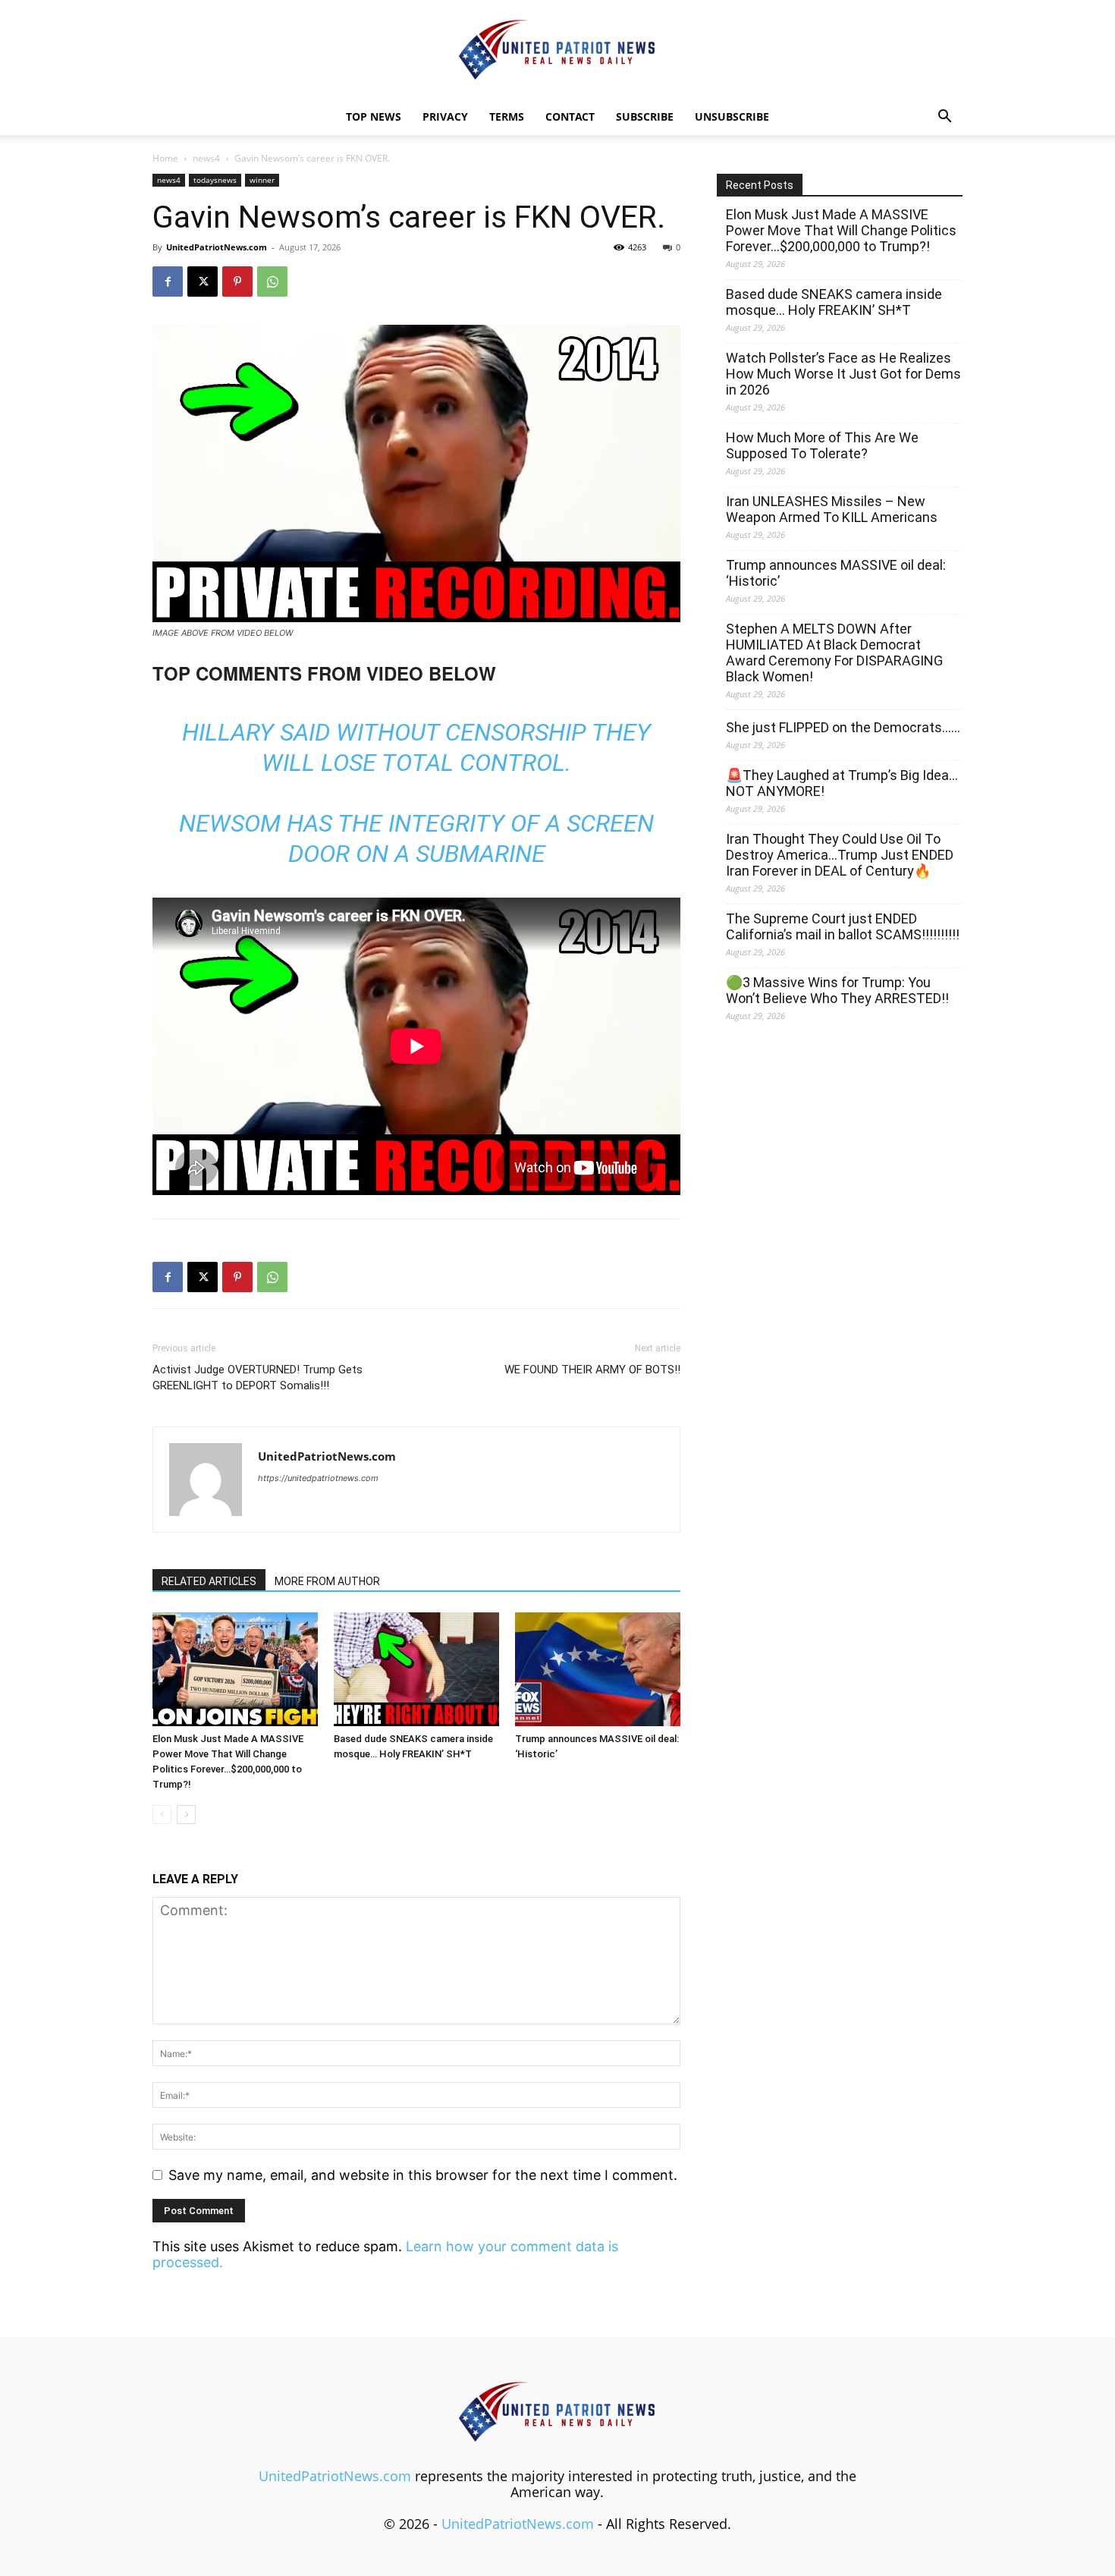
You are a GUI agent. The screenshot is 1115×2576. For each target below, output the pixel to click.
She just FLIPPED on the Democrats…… (843, 727)
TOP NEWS (374, 116)
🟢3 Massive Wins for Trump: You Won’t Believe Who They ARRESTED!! (837, 990)
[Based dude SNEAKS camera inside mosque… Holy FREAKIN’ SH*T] (416, 1669)
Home (165, 158)
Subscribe (645, 116)
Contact (570, 116)
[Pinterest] (237, 282)
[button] (944, 117)
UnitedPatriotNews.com (217, 247)
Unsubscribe (732, 116)
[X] (203, 282)
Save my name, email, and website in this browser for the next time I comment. (423, 2175)
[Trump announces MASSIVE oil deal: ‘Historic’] (598, 1669)
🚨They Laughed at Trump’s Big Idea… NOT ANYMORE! (842, 783)
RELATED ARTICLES (209, 1581)
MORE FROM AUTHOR (327, 1581)
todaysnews (215, 180)
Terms (507, 116)
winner (262, 180)
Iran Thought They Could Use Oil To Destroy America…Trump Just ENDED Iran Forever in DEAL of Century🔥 (840, 855)
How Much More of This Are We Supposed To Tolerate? (822, 445)
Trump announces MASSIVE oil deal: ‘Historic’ (836, 573)
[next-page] (186, 1815)
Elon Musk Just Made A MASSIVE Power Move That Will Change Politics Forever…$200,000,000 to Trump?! (841, 230)
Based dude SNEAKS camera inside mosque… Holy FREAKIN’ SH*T (834, 302)
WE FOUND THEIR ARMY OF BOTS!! (592, 1370)
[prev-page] (162, 1815)
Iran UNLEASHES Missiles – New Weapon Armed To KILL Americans (832, 509)
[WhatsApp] (272, 282)
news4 (206, 158)
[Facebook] (168, 282)
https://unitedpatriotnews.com (318, 1478)
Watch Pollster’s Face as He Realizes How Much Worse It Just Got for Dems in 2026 (843, 374)
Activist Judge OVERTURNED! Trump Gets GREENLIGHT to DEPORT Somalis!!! (258, 1378)
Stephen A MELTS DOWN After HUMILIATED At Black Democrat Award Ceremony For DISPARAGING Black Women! (834, 653)
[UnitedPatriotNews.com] (557, 50)
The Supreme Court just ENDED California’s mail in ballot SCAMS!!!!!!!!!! (843, 926)
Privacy (445, 116)
